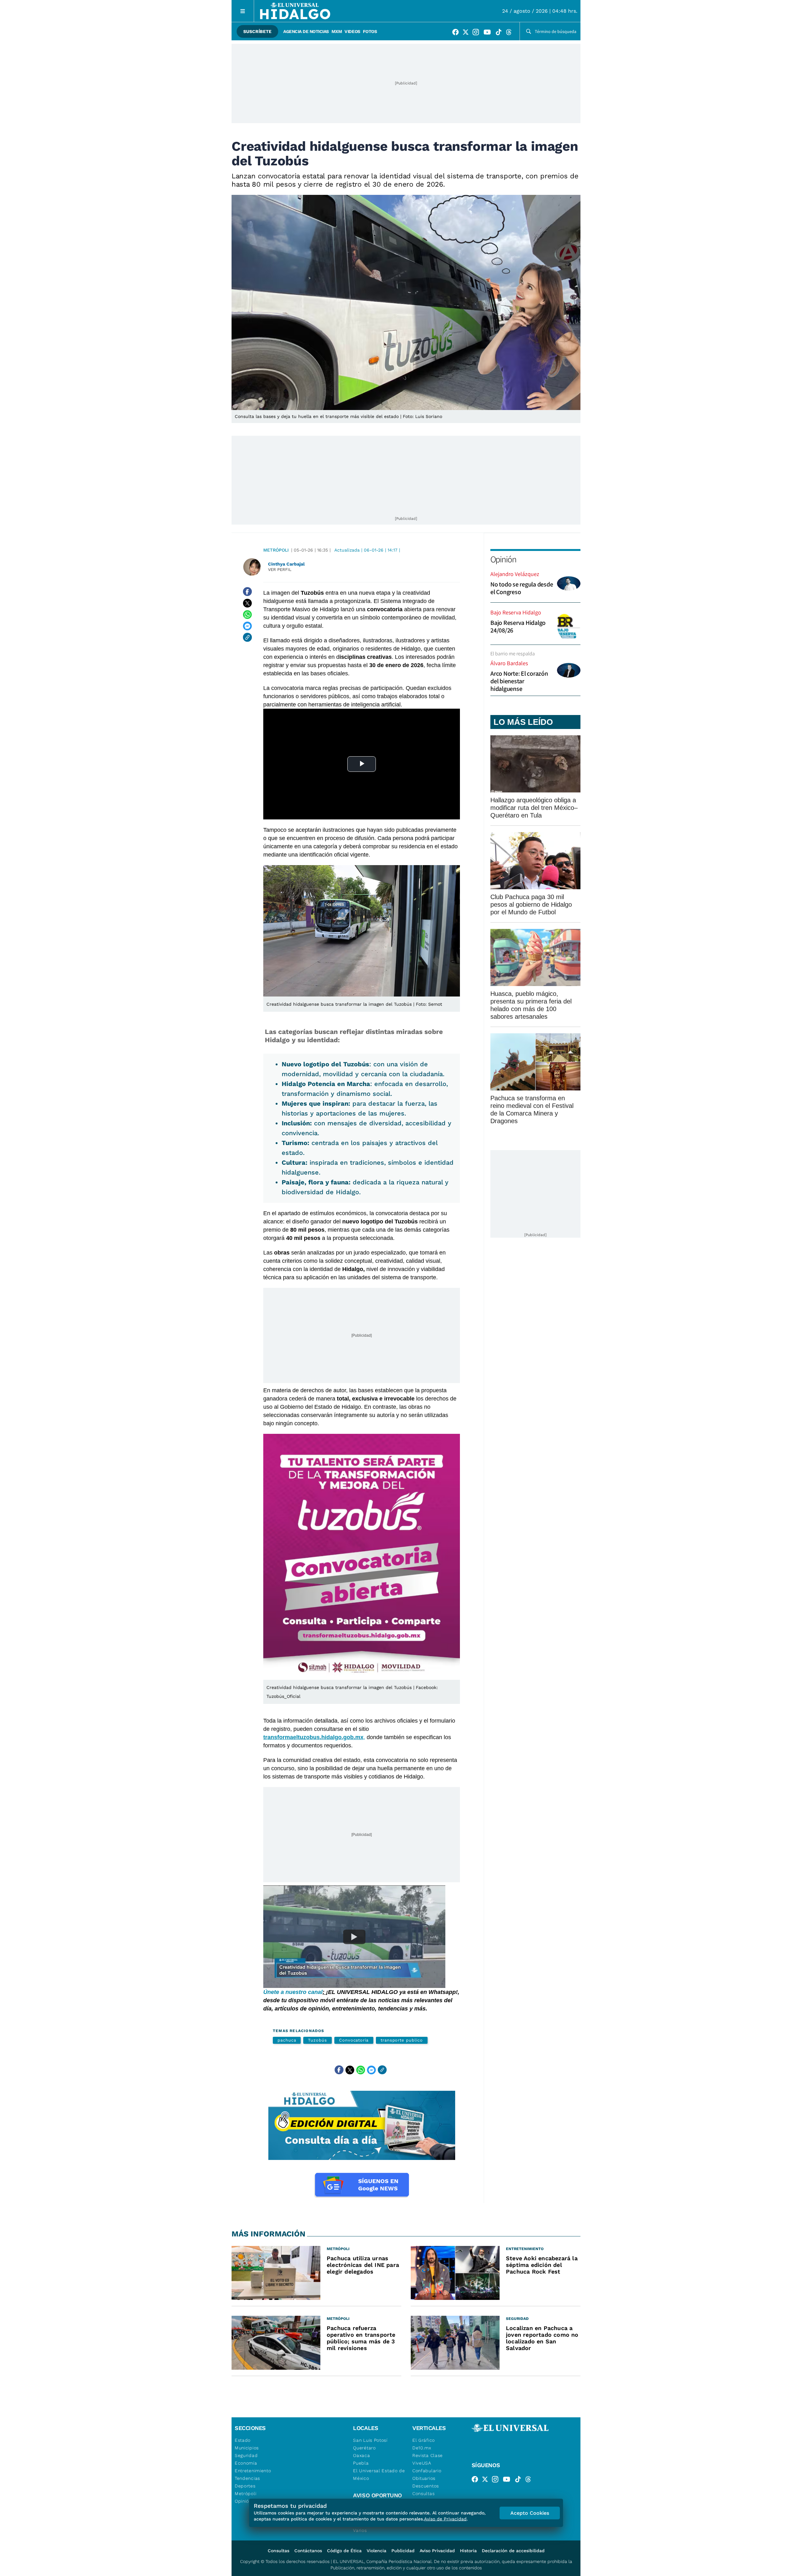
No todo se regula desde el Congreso (522, 588)
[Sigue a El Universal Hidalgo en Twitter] (468, 33)
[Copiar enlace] (247, 637)
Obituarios (424, 2478)
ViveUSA (422, 2463)
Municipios (247, 2448)
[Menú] (243, 11)
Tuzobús (317, 2040)
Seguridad (246, 2455)
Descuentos (426, 2486)
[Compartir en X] (247, 603)
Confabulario (427, 2471)
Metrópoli (276, 550)
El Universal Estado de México (379, 2474)
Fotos (370, 31)
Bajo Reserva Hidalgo (516, 612)
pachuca (287, 2040)
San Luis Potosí (370, 2440)
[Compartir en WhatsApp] (247, 614)
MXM (337, 31)
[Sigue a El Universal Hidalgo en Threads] (511, 33)
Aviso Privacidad (437, 2551)
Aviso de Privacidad (445, 2519)
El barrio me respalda (513, 654)
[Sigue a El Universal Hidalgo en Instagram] (478, 33)
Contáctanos (308, 2551)
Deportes (245, 2486)
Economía (246, 2463)
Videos (352, 31)
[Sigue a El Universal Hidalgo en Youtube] (489, 33)
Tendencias (247, 2478)
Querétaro (364, 2448)
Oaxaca (361, 2455)
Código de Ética (344, 2551)
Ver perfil (280, 570)
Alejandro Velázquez (515, 574)
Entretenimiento (253, 2471)
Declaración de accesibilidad (513, 2551)
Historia (468, 2551)
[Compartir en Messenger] (247, 626)
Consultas (423, 2493)
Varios (360, 2530)
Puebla (361, 2463)
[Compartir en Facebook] (247, 592)
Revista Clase (428, 2455)
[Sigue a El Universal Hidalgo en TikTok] (501, 33)
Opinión (503, 559)
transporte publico (402, 2040)
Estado (243, 2440)
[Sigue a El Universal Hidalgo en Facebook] (457, 33)
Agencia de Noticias (306, 31)
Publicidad (403, 2551)
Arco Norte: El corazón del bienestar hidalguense (519, 681)
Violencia (377, 2551)
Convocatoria (354, 2040)
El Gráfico (424, 2440)
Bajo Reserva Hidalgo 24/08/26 (518, 626)
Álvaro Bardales (509, 663)
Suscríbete (257, 31)
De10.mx (422, 2448)
